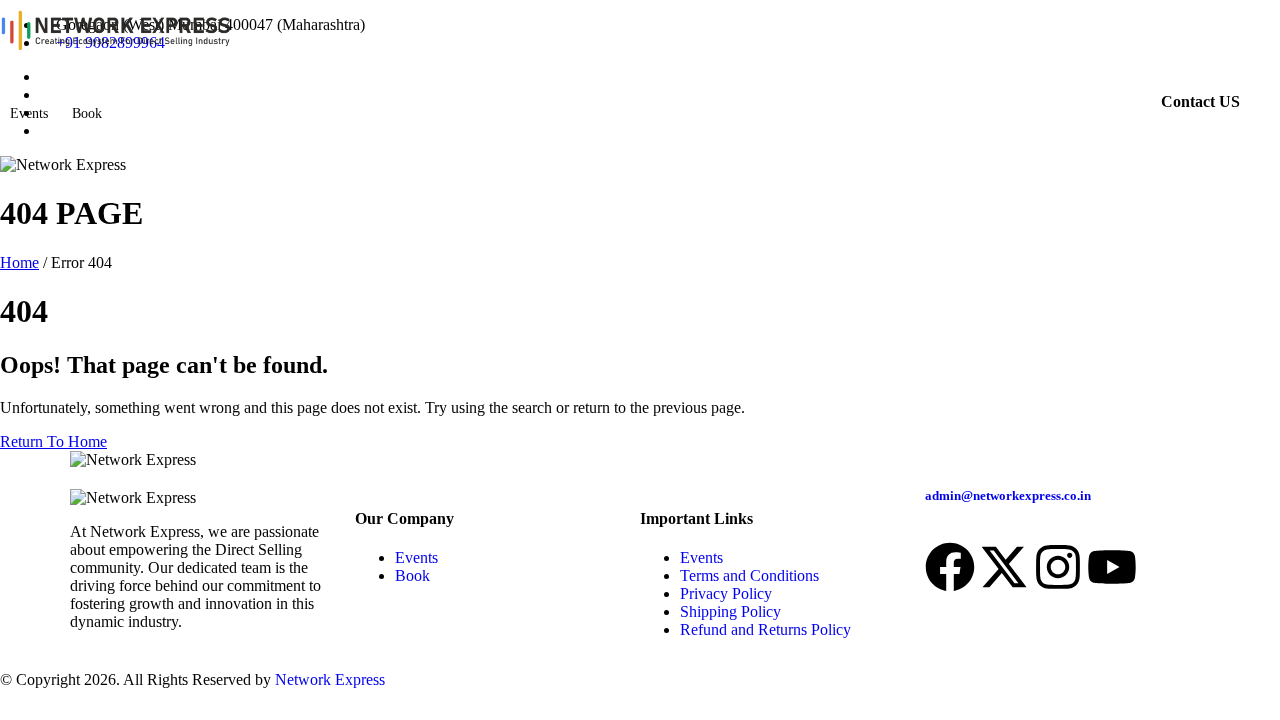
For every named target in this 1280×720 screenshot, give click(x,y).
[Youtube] (1112, 567)
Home (19, 262)
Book (87, 113)
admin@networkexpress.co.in (1008, 495)
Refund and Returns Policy (765, 629)
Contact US (1200, 101)
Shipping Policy (730, 611)
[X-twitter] (1004, 567)
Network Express (330, 679)
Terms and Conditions (749, 575)
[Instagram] (1058, 567)
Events (29, 113)
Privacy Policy (726, 593)
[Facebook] (950, 567)
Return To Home (53, 441)
